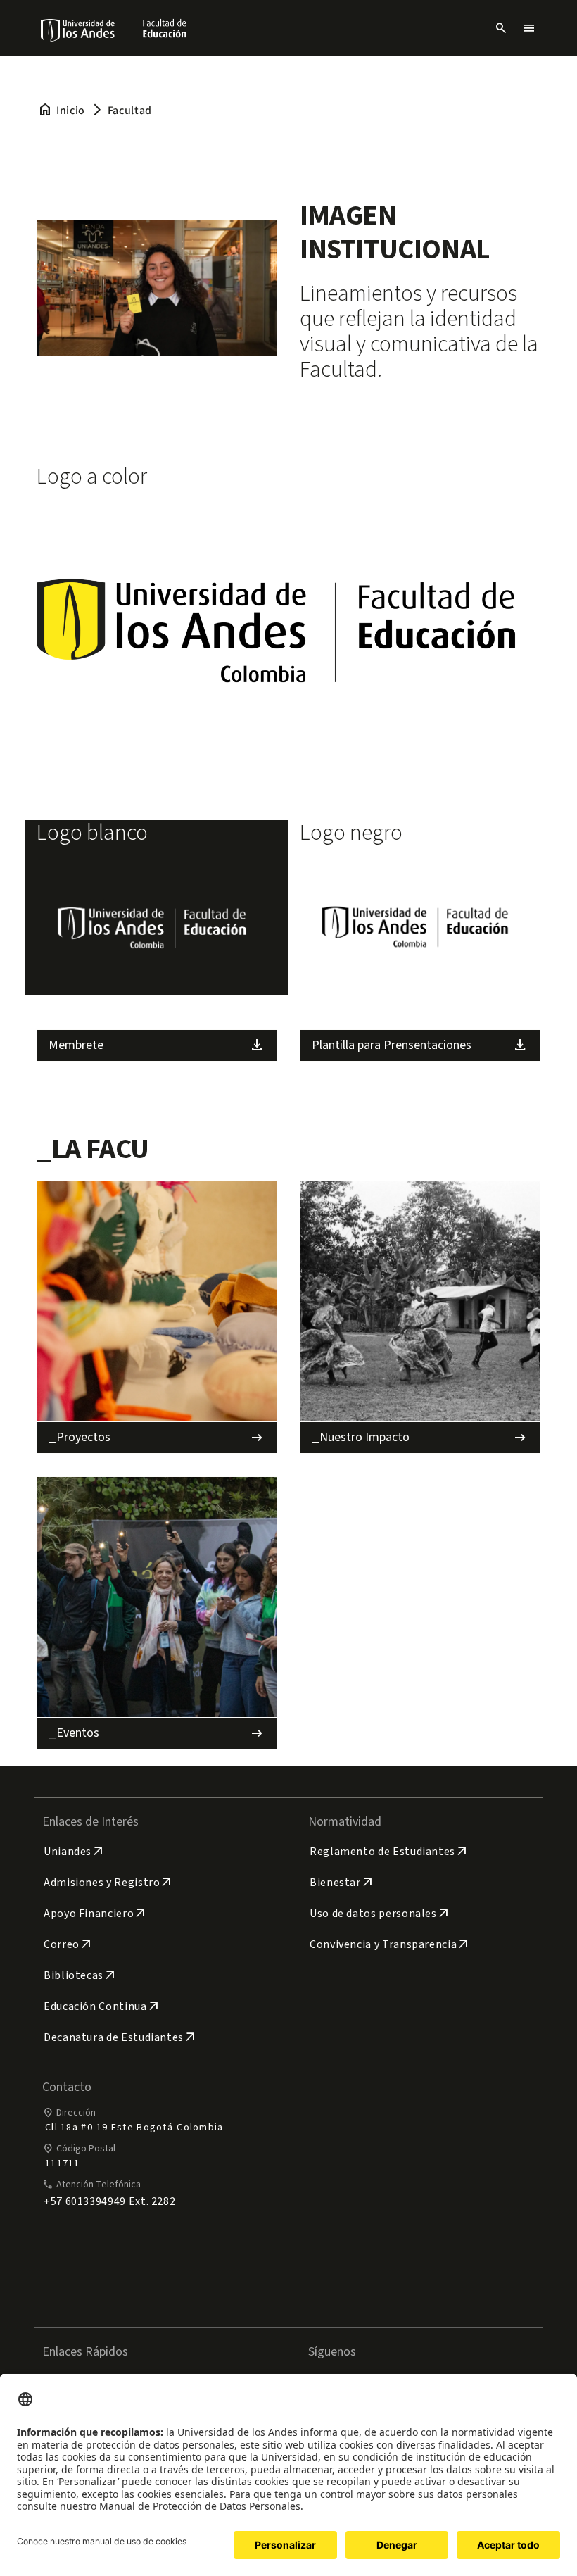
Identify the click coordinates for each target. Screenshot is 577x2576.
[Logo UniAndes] (78, 30)
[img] (78, 30)
